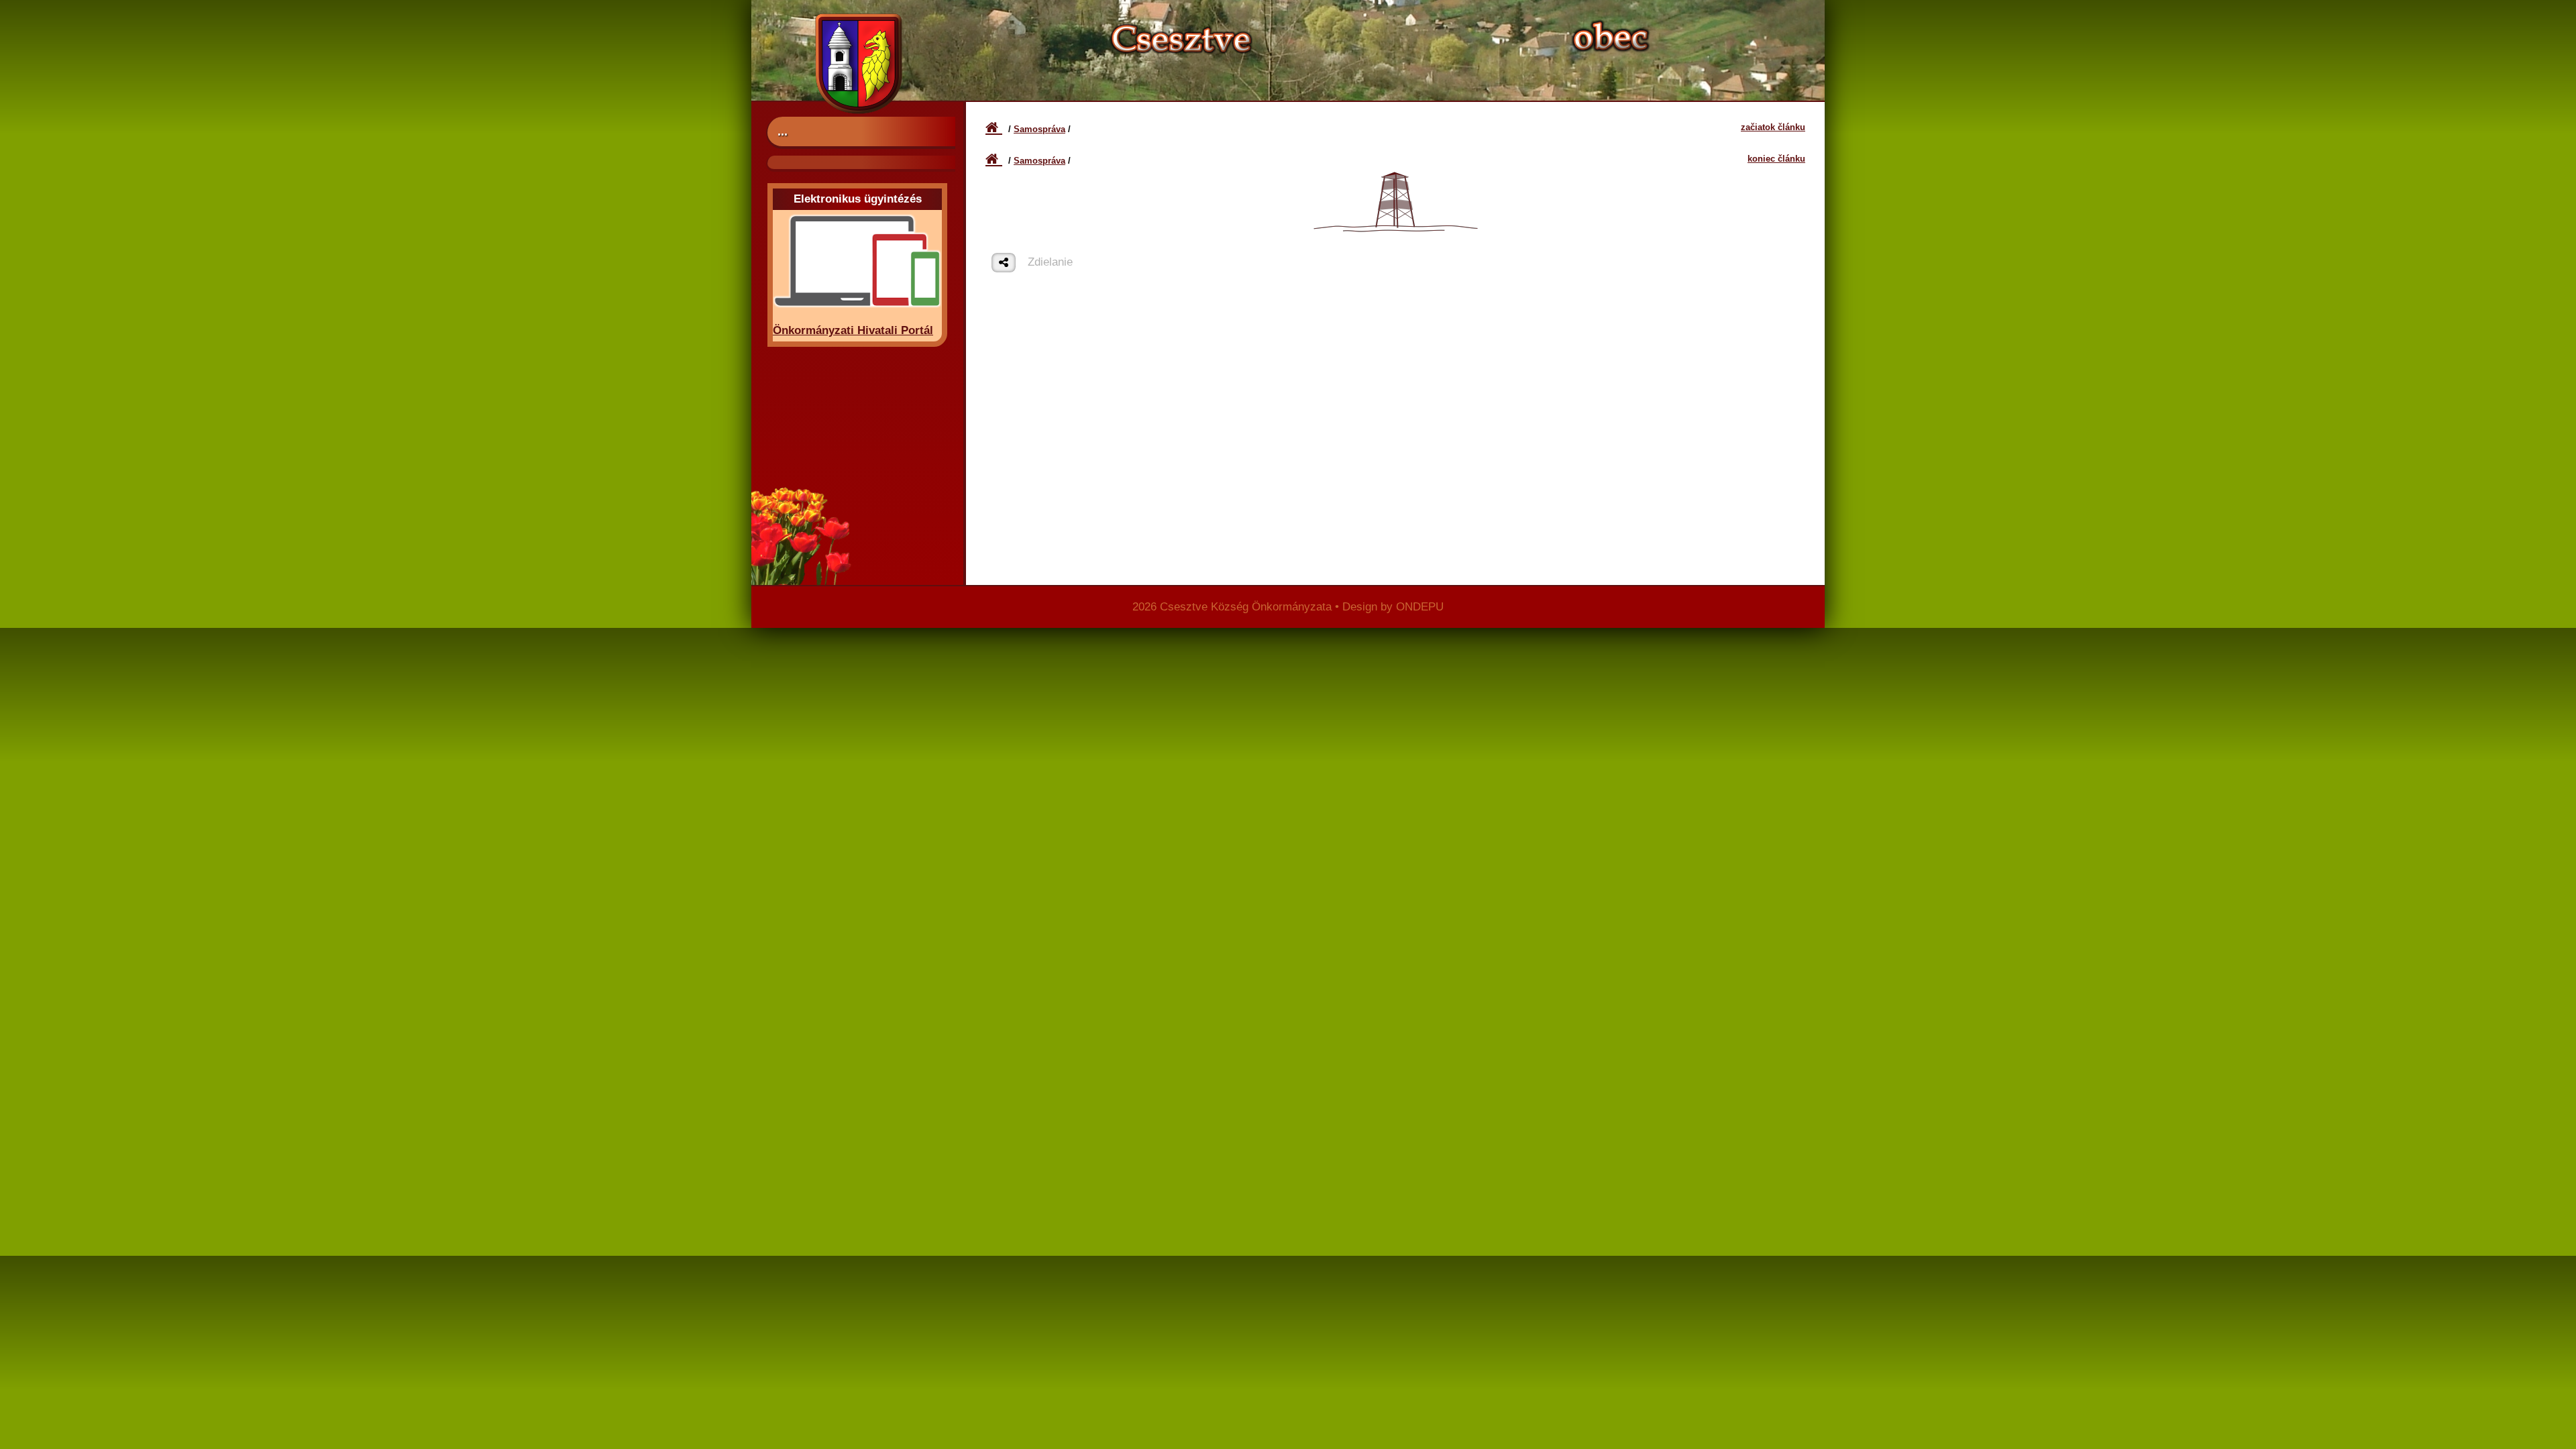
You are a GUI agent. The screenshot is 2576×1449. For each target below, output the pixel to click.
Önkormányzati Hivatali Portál (853, 330)
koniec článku (1776, 159)
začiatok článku (1773, 127)
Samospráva (1039, 129)
